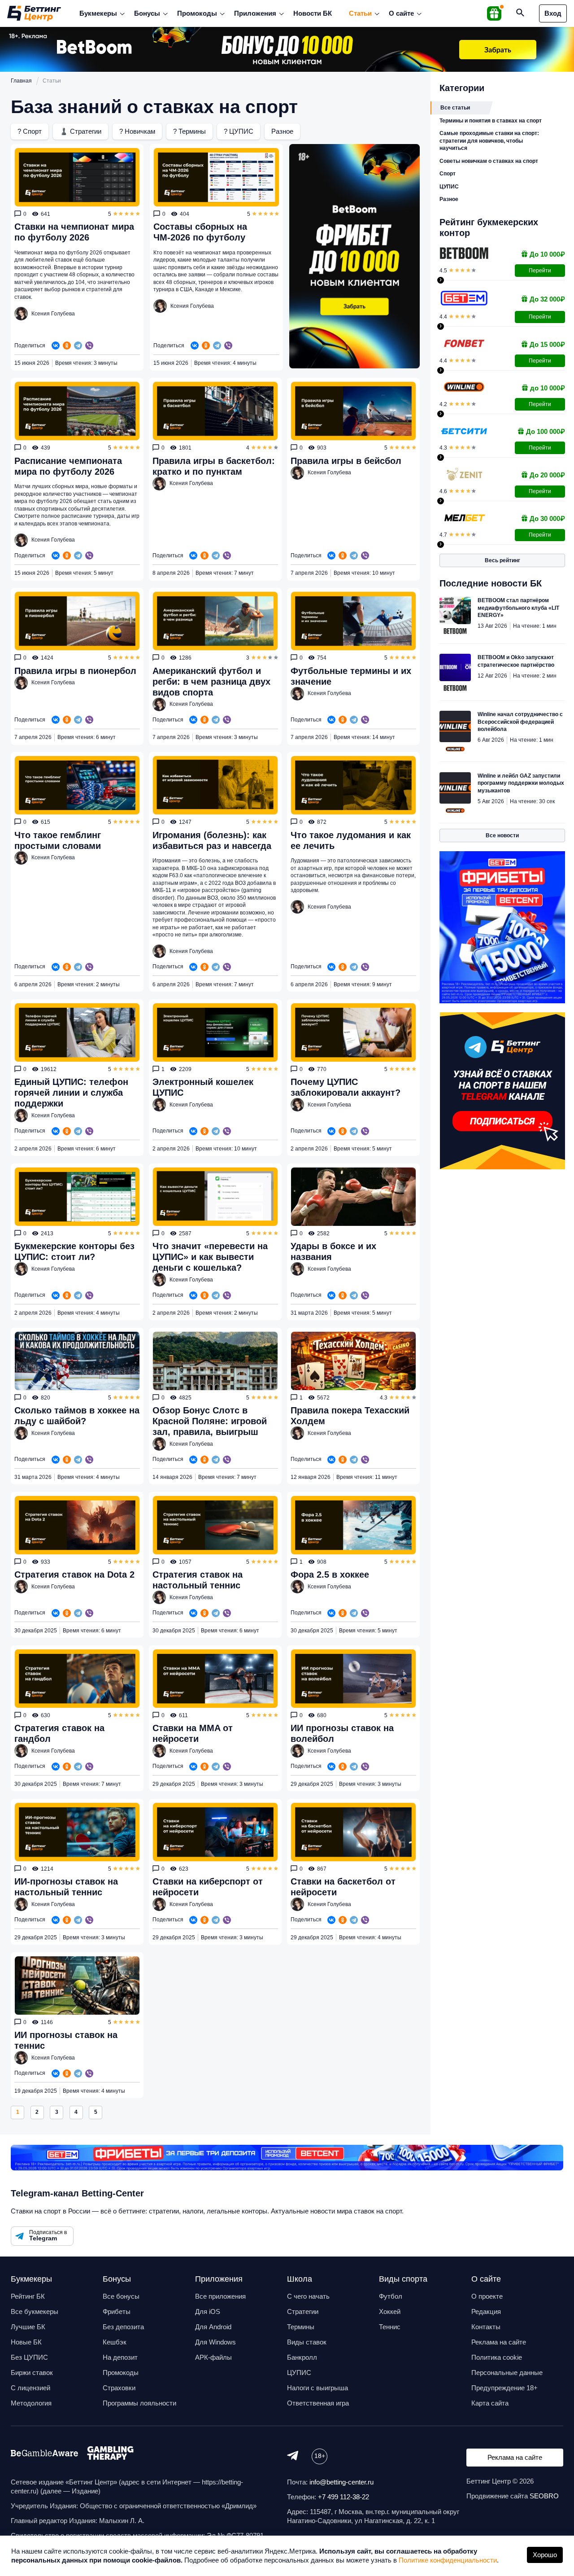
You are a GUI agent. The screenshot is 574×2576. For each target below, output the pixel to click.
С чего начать (308, 2296)
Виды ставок (307, 2342)
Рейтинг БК (28, 2296)
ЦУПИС (449, 187)
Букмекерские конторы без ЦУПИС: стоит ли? (74, 1251)
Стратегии (303, 2311)
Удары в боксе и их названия (333, 1251)
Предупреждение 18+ (504, 2388)
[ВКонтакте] (56, 346)
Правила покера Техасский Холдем (350, 1416)
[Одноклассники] (67, 346)
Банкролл (302, 2357)
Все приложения (220, 2296)
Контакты (486, 2327)
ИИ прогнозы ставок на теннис (66, 2040)
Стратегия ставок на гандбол (59, 1733)
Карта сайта (490, 2403)
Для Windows (215, 2342)
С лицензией (30, 2388)
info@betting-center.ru (341, 2482)
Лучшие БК (28, 2327)
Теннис (390, 2327)
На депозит (120, 2357)
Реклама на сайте (499, 2342)
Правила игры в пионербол (75, 671)
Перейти (540, 271)
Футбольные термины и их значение (351, 676)
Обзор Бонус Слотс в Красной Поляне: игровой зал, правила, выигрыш (210, 1421)
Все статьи (455, 108)
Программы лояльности (139, 2403)
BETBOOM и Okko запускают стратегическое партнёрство (516, 661)
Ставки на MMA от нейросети (193, 1733)
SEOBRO (544, 2496)
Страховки (119, 2388)
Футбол (391, 2296)
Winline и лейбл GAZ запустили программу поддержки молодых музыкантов (521, 783)
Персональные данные (507, 2373)
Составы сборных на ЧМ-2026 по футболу (200, 232)
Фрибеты (117, 2311)
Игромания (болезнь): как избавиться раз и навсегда (212, 840)
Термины (301, 2327)
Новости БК (313, 13)
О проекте (487, 2296)
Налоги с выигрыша (317, 2388)
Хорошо (545, 2555)
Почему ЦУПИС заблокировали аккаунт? (346, 1087)
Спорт (448, 174)
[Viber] (89, 346)
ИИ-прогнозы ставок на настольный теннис (66, 1887)
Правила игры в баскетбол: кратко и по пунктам (214, 466)
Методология (31, 2403)
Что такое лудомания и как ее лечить (351, 840)
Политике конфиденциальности (448, 2560)
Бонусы (147, 13)
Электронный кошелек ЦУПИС (203, 1087)
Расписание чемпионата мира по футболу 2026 (68, 466)
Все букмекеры (35, 2311)
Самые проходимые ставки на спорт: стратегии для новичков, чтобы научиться (489, 141)
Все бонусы (121, 2296)
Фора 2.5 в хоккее (330, 1574)
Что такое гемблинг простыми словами (58, 840)
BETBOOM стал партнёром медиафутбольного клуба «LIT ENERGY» (518, 608)
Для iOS (208, 2311)
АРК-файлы (213, 2357)
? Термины (189, 131)
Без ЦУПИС (29, 2357)
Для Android (213, 2327)
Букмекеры (98, 13)
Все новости (502, 835)
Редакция (486, 2311)
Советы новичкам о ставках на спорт (489, 161)
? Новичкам (137, 131)
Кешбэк (115, 2342)
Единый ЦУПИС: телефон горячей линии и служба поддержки (71, 1093)
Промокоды (197, 13)
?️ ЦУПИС (239, 131)
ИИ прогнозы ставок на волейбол (342, 1733)
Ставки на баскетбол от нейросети (343, 1887)
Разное (282, 131)
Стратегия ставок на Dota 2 (74, 1574)
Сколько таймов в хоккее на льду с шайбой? (77, 1416)
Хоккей (390, 2311)
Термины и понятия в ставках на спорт (491, 121)
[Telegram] (78, 346)
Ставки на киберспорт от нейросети (208, 1887)
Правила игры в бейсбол (346, 461)
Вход (553, 13)
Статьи (360, 13)
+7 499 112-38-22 (344, 2497)
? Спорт (30, 131)
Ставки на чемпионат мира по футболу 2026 (74, 232)
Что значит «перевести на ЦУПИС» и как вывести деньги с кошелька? (210, 1257)
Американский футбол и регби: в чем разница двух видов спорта (211, 682)
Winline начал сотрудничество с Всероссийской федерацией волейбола (520, 722)
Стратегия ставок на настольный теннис (198, 1580)
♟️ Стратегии (80, 131)
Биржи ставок (32, 2373)
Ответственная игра (318, 2403)
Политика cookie (497, 2357)
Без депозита (123, 2327)
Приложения (255, 13)
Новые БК (26, 2342)
